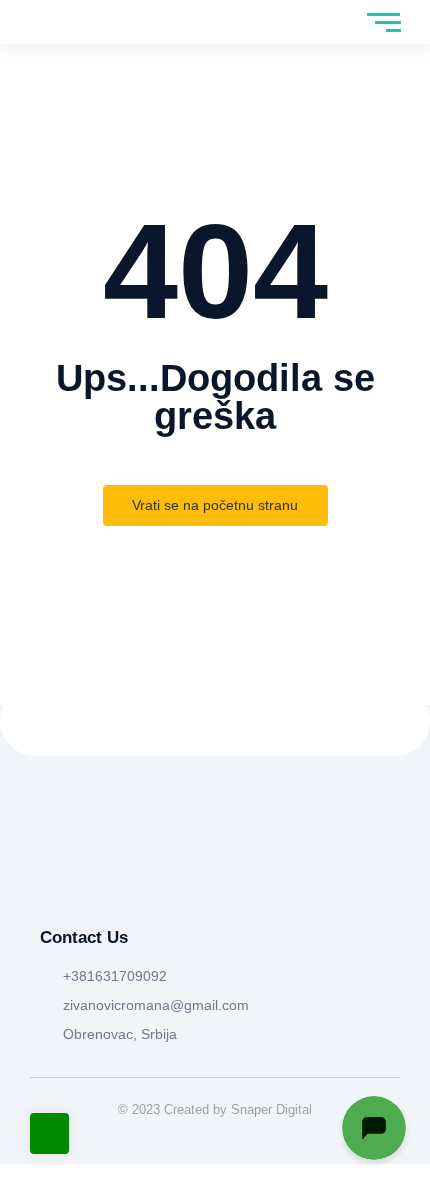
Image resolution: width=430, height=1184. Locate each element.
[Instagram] (92, 879)
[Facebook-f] (50, 879)
